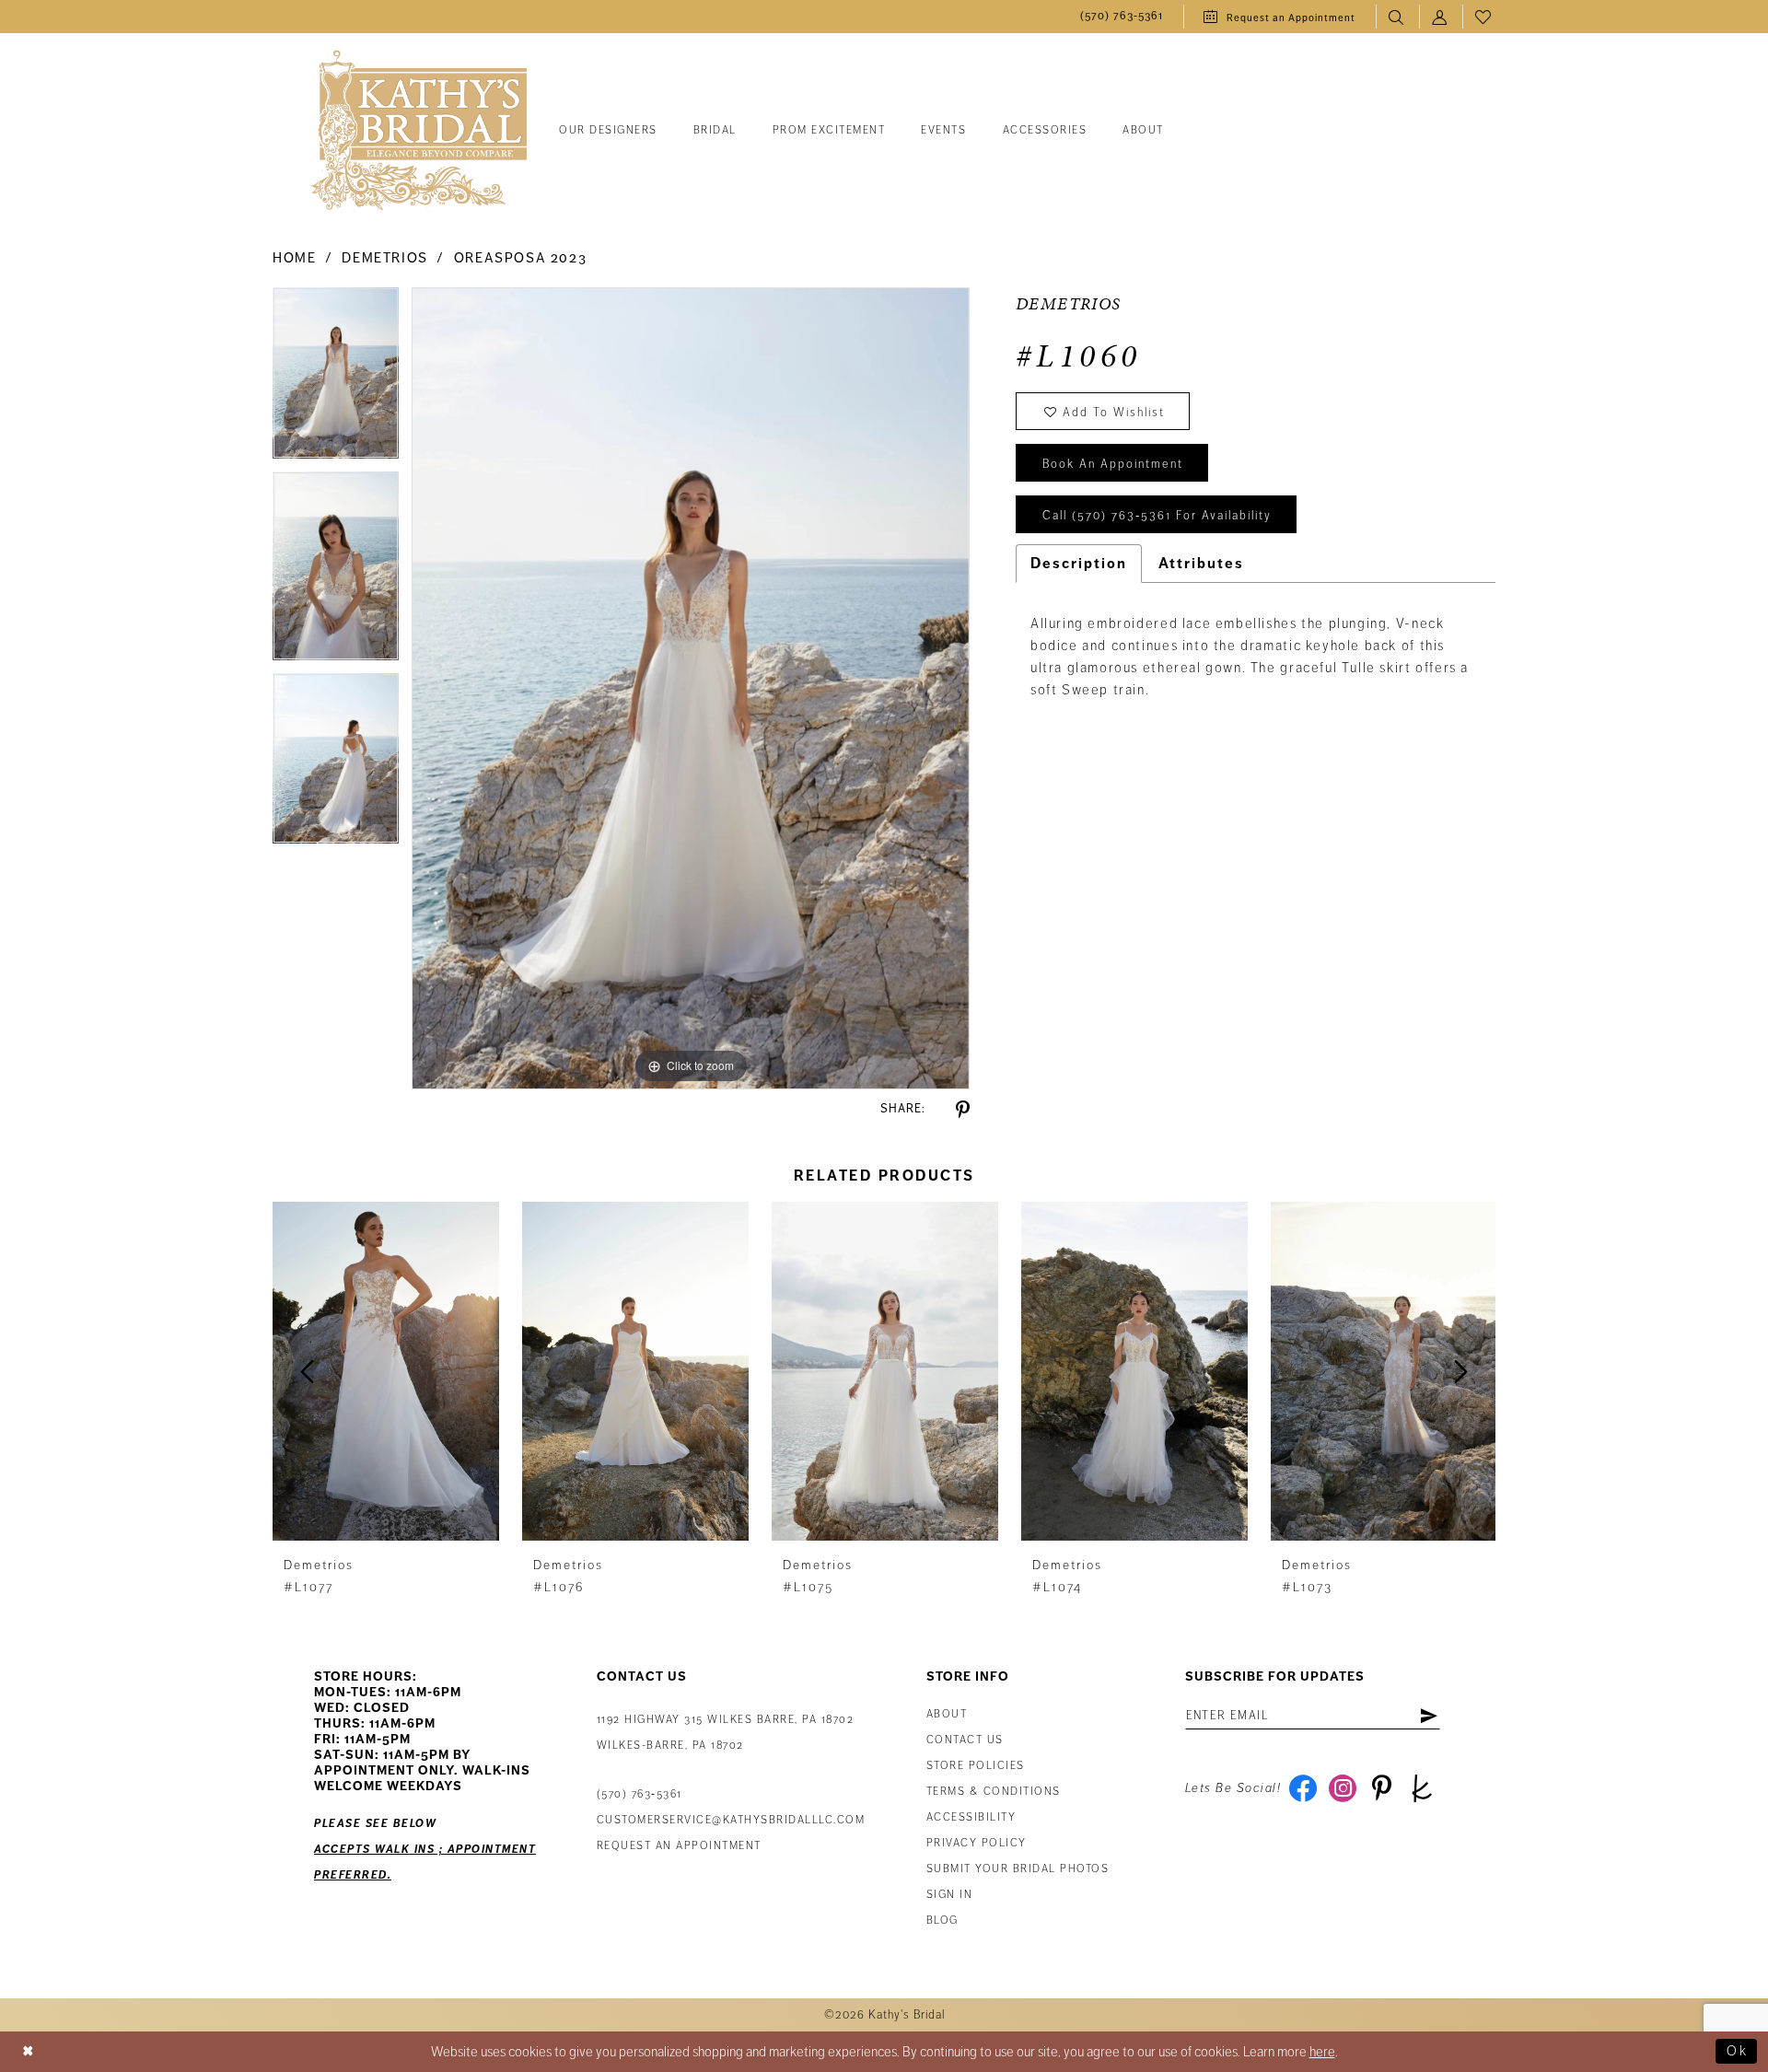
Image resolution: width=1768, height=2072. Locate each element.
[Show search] (1397, 17)
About (947, 1714)
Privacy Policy (977, 1843)
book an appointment (1113, 464)
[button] (1441, 17)
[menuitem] (1122, 17)
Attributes (1201, 564)
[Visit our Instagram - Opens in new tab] (1342, 1788)
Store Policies (976, 1766)
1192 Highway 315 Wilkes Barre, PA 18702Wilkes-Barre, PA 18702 (726, 1733)
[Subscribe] (1429, 1716)
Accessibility (971, 1817)
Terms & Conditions (994, 1792)
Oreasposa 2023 (521, 258)
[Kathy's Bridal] (419, 131)
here (1322, 2052)
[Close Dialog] (29, 2051)
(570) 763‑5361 (640, 1794)
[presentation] (386, 1372)
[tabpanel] (336, 379)
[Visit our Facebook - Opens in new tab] (1303, 1788)
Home (294, 258)
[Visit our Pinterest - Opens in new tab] (1382, 1788)
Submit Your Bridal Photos (1018, 1869)
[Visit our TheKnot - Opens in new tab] (1421, 1788)
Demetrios (385, 258)
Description (1079, 564)
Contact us (965, 1740)
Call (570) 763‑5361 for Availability (1157, 516)
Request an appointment (679, 1846)
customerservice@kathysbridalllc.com (731, 1820)
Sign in (950, 1895)
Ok (1737, 2051)
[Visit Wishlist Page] (1484, 17)
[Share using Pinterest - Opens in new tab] (963, 1110)
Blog (942, 1921)
